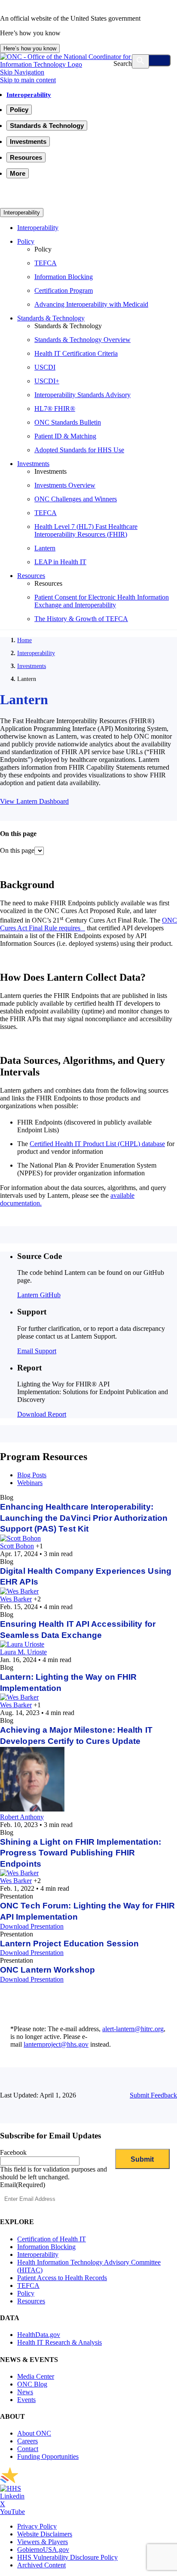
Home (24, 640)
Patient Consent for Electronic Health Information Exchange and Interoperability (102, 601)
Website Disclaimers (45, 2534)
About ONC (34, 2433)
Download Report (42, 1414)
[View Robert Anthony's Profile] (32, 1809)
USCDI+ (47, 381)
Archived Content (41, 2565)
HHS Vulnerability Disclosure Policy (67, 2557)
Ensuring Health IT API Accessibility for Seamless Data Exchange (78, 1630)
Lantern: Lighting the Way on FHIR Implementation (68, 1683)
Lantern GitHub (39, 1295)
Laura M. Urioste (23, 1652)
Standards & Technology (51, 318)
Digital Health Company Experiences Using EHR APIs (86, 1577)
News (25, 2392)
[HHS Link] (11, 2488)
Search (123, 64)
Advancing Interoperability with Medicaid (91, 304)
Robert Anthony (22, 1817)
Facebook (13, 2152)
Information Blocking (64, 277)
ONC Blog (32, 2384)
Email (23, 2185)
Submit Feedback (153, 2095)
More (18, 173)
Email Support (37, 1351)
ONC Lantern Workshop (47, 1970)
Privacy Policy (37, 2526)
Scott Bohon (17, 1546)
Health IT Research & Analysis (60, 2342)
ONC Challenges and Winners (76, 499)
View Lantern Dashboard (34, 801)
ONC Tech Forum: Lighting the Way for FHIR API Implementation (87, 1911)
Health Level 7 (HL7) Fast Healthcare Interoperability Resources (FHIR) (86, 530)
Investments (33, 464)
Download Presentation (32, 1926)
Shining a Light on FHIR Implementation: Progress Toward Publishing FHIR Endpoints (81, 1853)
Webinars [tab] (30, 1483)
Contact (28, 2449)
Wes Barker (16, 1599)
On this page (17, 850)
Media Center (36, 2376)
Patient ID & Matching (65, 436)
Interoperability (29, 95)
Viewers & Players (43, 2542)
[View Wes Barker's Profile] (19, 1591)
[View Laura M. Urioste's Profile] (22, 1644)
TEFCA (46, 263)
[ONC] (86, 2481)
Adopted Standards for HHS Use (79, 450)
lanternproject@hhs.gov (56, 2044)
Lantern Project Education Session (69, 1944)
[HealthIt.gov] (88, 64)
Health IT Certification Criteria (76, 353)
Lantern (45, 548)
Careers (27, 2441)
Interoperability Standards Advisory (82, 395)
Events (26, 2400)
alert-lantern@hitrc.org (133, 2029)
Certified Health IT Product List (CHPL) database (97, 1144)
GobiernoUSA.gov (43, 2550)
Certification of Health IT (52, 2239)
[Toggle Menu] (152, 60)
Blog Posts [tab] (32, 1475)
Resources (31, 576)
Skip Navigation (22, 72)
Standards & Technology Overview (82, 340)
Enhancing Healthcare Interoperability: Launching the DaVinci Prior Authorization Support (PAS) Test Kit (84, 1518)
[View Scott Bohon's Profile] (20, 1538)
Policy (26, 241)
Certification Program (64, 291)
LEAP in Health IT (60, 562)
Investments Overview (65, 485)
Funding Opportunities (48, 2456)
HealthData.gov (39, 2335)
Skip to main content (28, 80)
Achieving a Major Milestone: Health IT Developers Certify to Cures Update (76, 1735)
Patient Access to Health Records (62, 2278)
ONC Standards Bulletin (68, 422)
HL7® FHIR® (55, 409)
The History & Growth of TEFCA (81, 619)
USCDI (45, 367)
